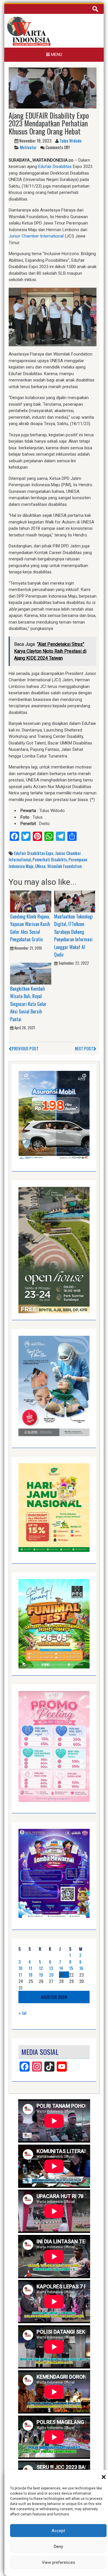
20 (51, 1975)
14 (61, 1968)
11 (30, 1968)
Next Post (84, 1048)
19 (41, 1975)
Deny (58, 2547)
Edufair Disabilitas (55, 167)
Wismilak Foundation (65, 866)
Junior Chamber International (36, 236)
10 (20, 1968)
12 (41, 1968)
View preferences (58, 2562)
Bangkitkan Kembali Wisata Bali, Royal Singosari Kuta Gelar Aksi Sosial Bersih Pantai (28, 1004)
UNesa (40, 866)
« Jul (22, 2013)
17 (20, 1975)
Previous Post (25, 1048)
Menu (56, 55)
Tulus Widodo (71, 141)
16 (81, 1968)
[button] (104, 2477)
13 (51, 1968)
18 (31, 1975)
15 (71, 1968)
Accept (58, 2531)
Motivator (28, 147)
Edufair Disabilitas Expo (34, 853)
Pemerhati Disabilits (50, 859)
